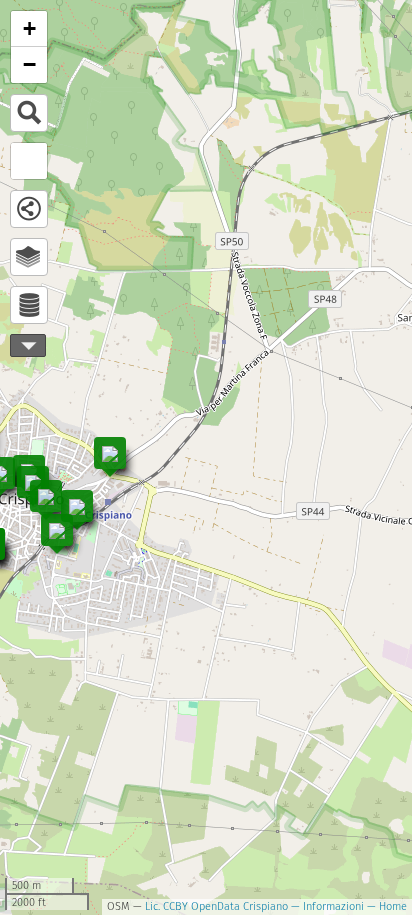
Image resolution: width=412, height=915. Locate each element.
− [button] (29, 64)
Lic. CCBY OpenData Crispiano (216, 906)
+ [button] (29, 28)
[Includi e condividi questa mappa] (29, 209)
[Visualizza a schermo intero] (29, 161)
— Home (385, 906)
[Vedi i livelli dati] (29, 305)
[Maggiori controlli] (28, 345)
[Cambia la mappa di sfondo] (29, 257)
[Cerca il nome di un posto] (29, 113)
